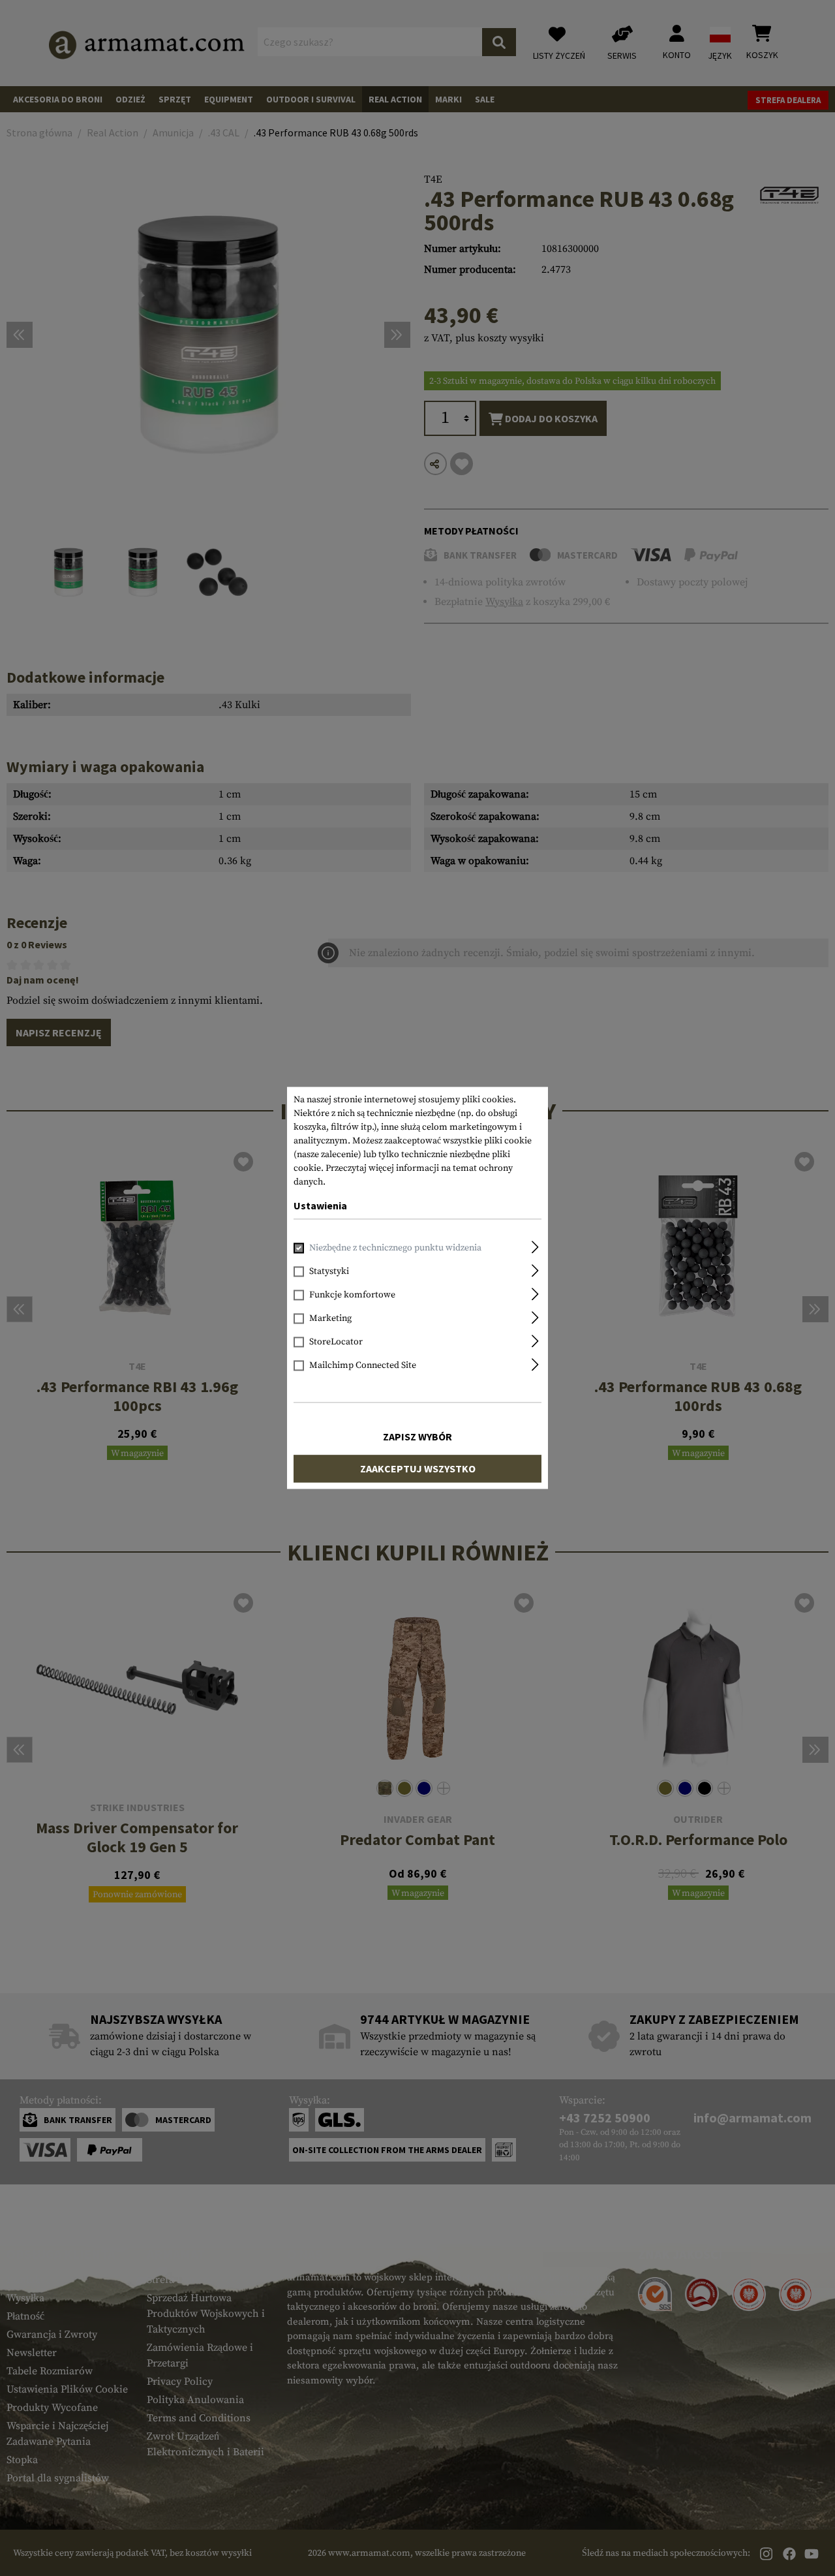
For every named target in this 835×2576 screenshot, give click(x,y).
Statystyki (329, 1272)
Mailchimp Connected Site (363, 1366)
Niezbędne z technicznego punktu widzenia (395, 1249)
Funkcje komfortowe (352, 1296)
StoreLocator (336, 1342)
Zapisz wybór (417, 1437)
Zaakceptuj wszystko (418, 1469)
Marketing (330, 1319)
